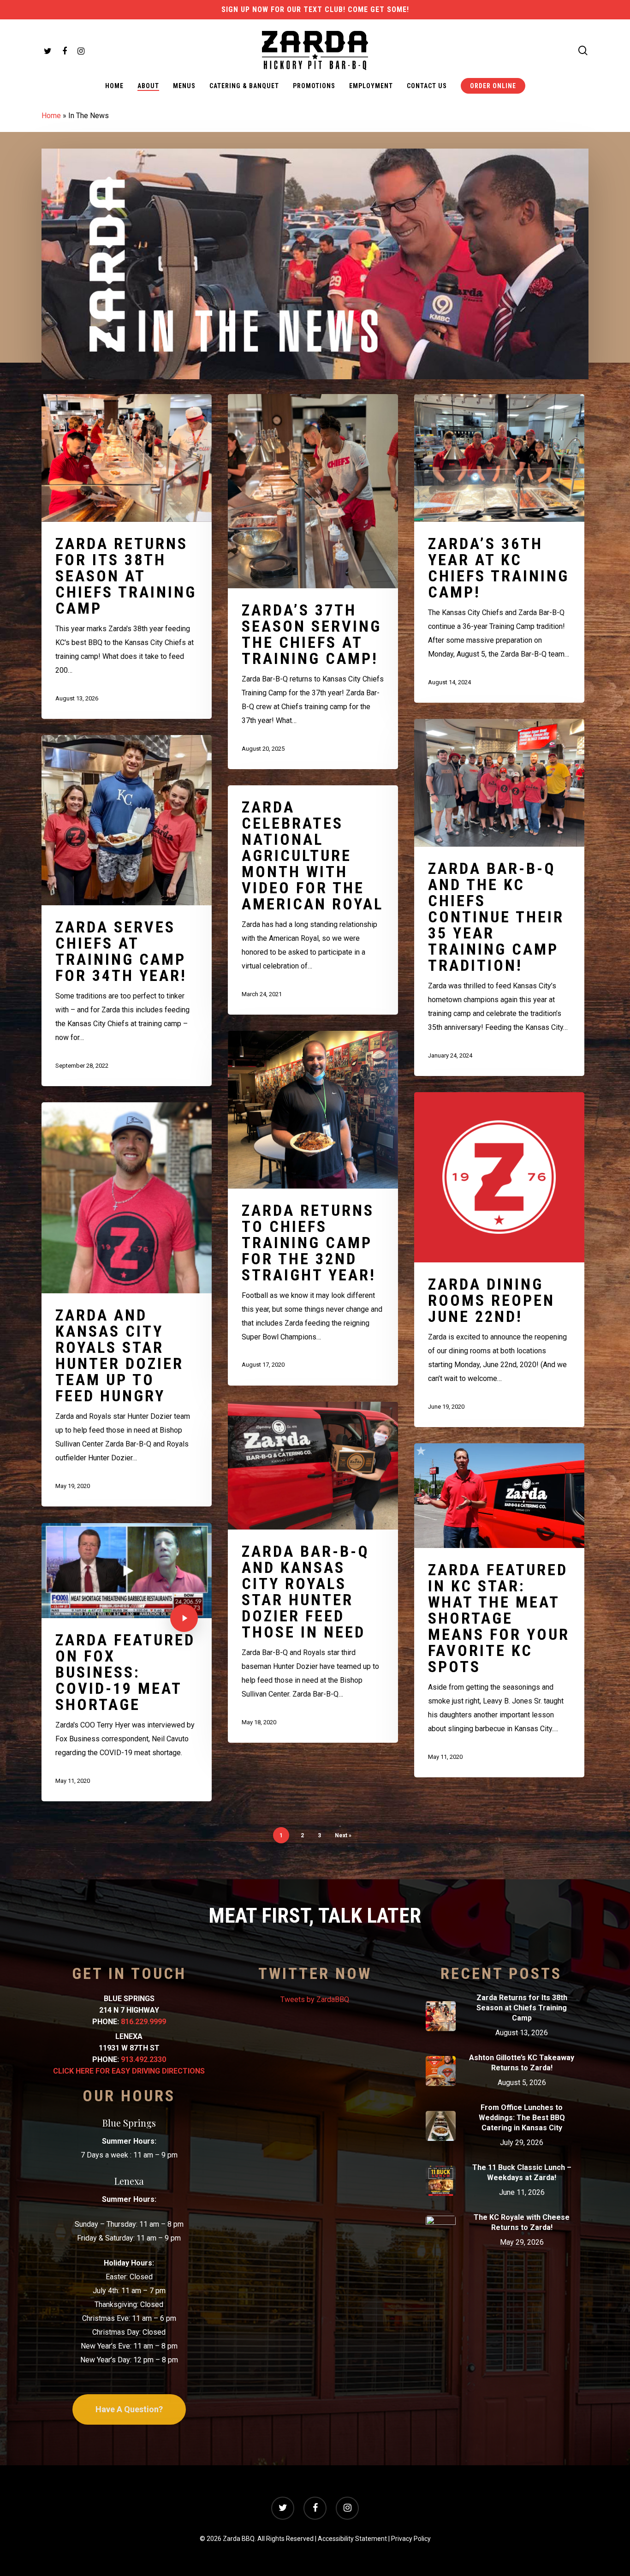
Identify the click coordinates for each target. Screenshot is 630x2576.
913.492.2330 (143, 2059)
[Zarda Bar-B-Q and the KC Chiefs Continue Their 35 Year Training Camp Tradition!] (499, 897)
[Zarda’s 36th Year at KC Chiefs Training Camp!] (499, 548)
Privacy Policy (411, 2539)
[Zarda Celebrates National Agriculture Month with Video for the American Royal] (313, 900)
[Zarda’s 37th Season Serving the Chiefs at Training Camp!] (313, 582)
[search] (583, 51)
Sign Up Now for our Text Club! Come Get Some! (315, 9)
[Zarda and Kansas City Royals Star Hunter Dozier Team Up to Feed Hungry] (127, 1304)
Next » (343, 1835)
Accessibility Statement (352, 2539)
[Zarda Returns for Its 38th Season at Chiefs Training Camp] (127, 556)
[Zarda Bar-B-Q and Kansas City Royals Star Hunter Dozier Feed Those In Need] (313, 1572)
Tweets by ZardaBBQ (315, 1999)
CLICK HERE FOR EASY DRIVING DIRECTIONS (129, 2071)
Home (51, 116)
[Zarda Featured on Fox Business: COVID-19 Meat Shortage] (127, 1662)
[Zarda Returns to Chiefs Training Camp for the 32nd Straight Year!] (313, 1208)
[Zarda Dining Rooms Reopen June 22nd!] (499, 1260)
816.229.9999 (143, 2022)
